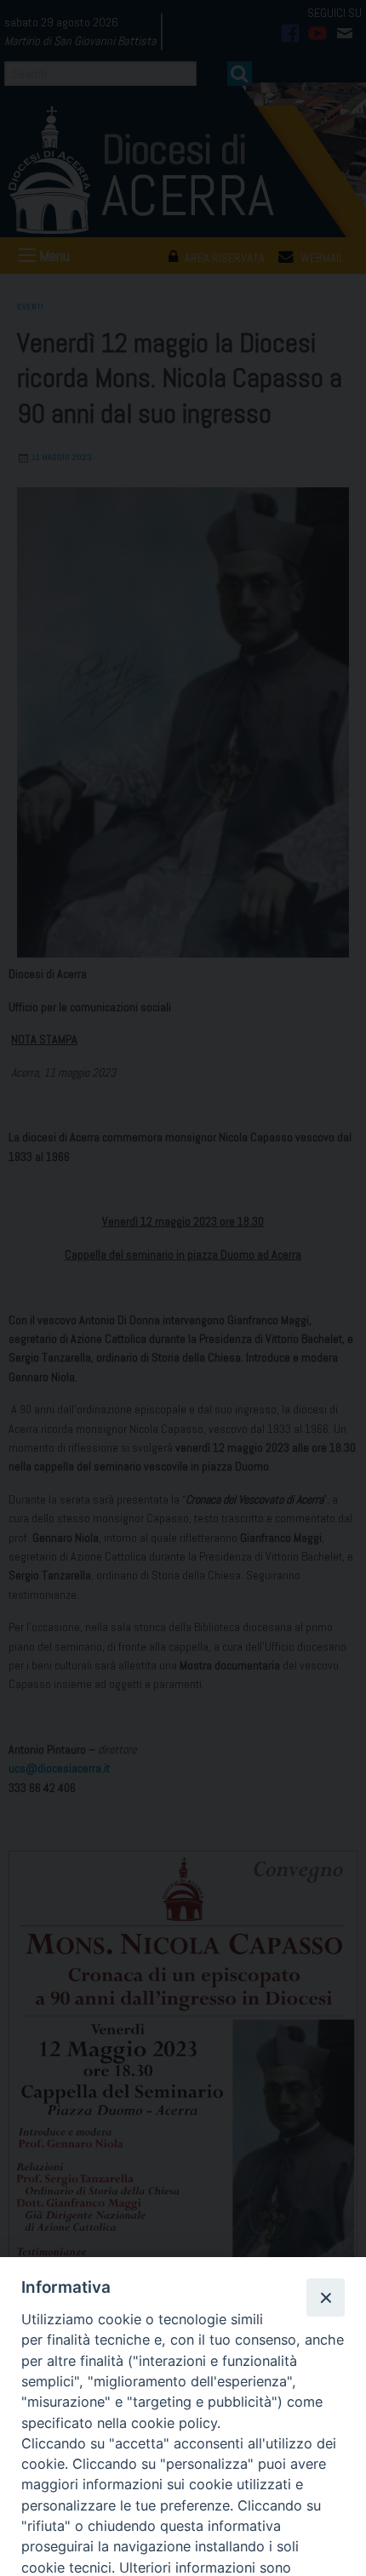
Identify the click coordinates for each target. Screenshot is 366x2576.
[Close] (325, 2297)
